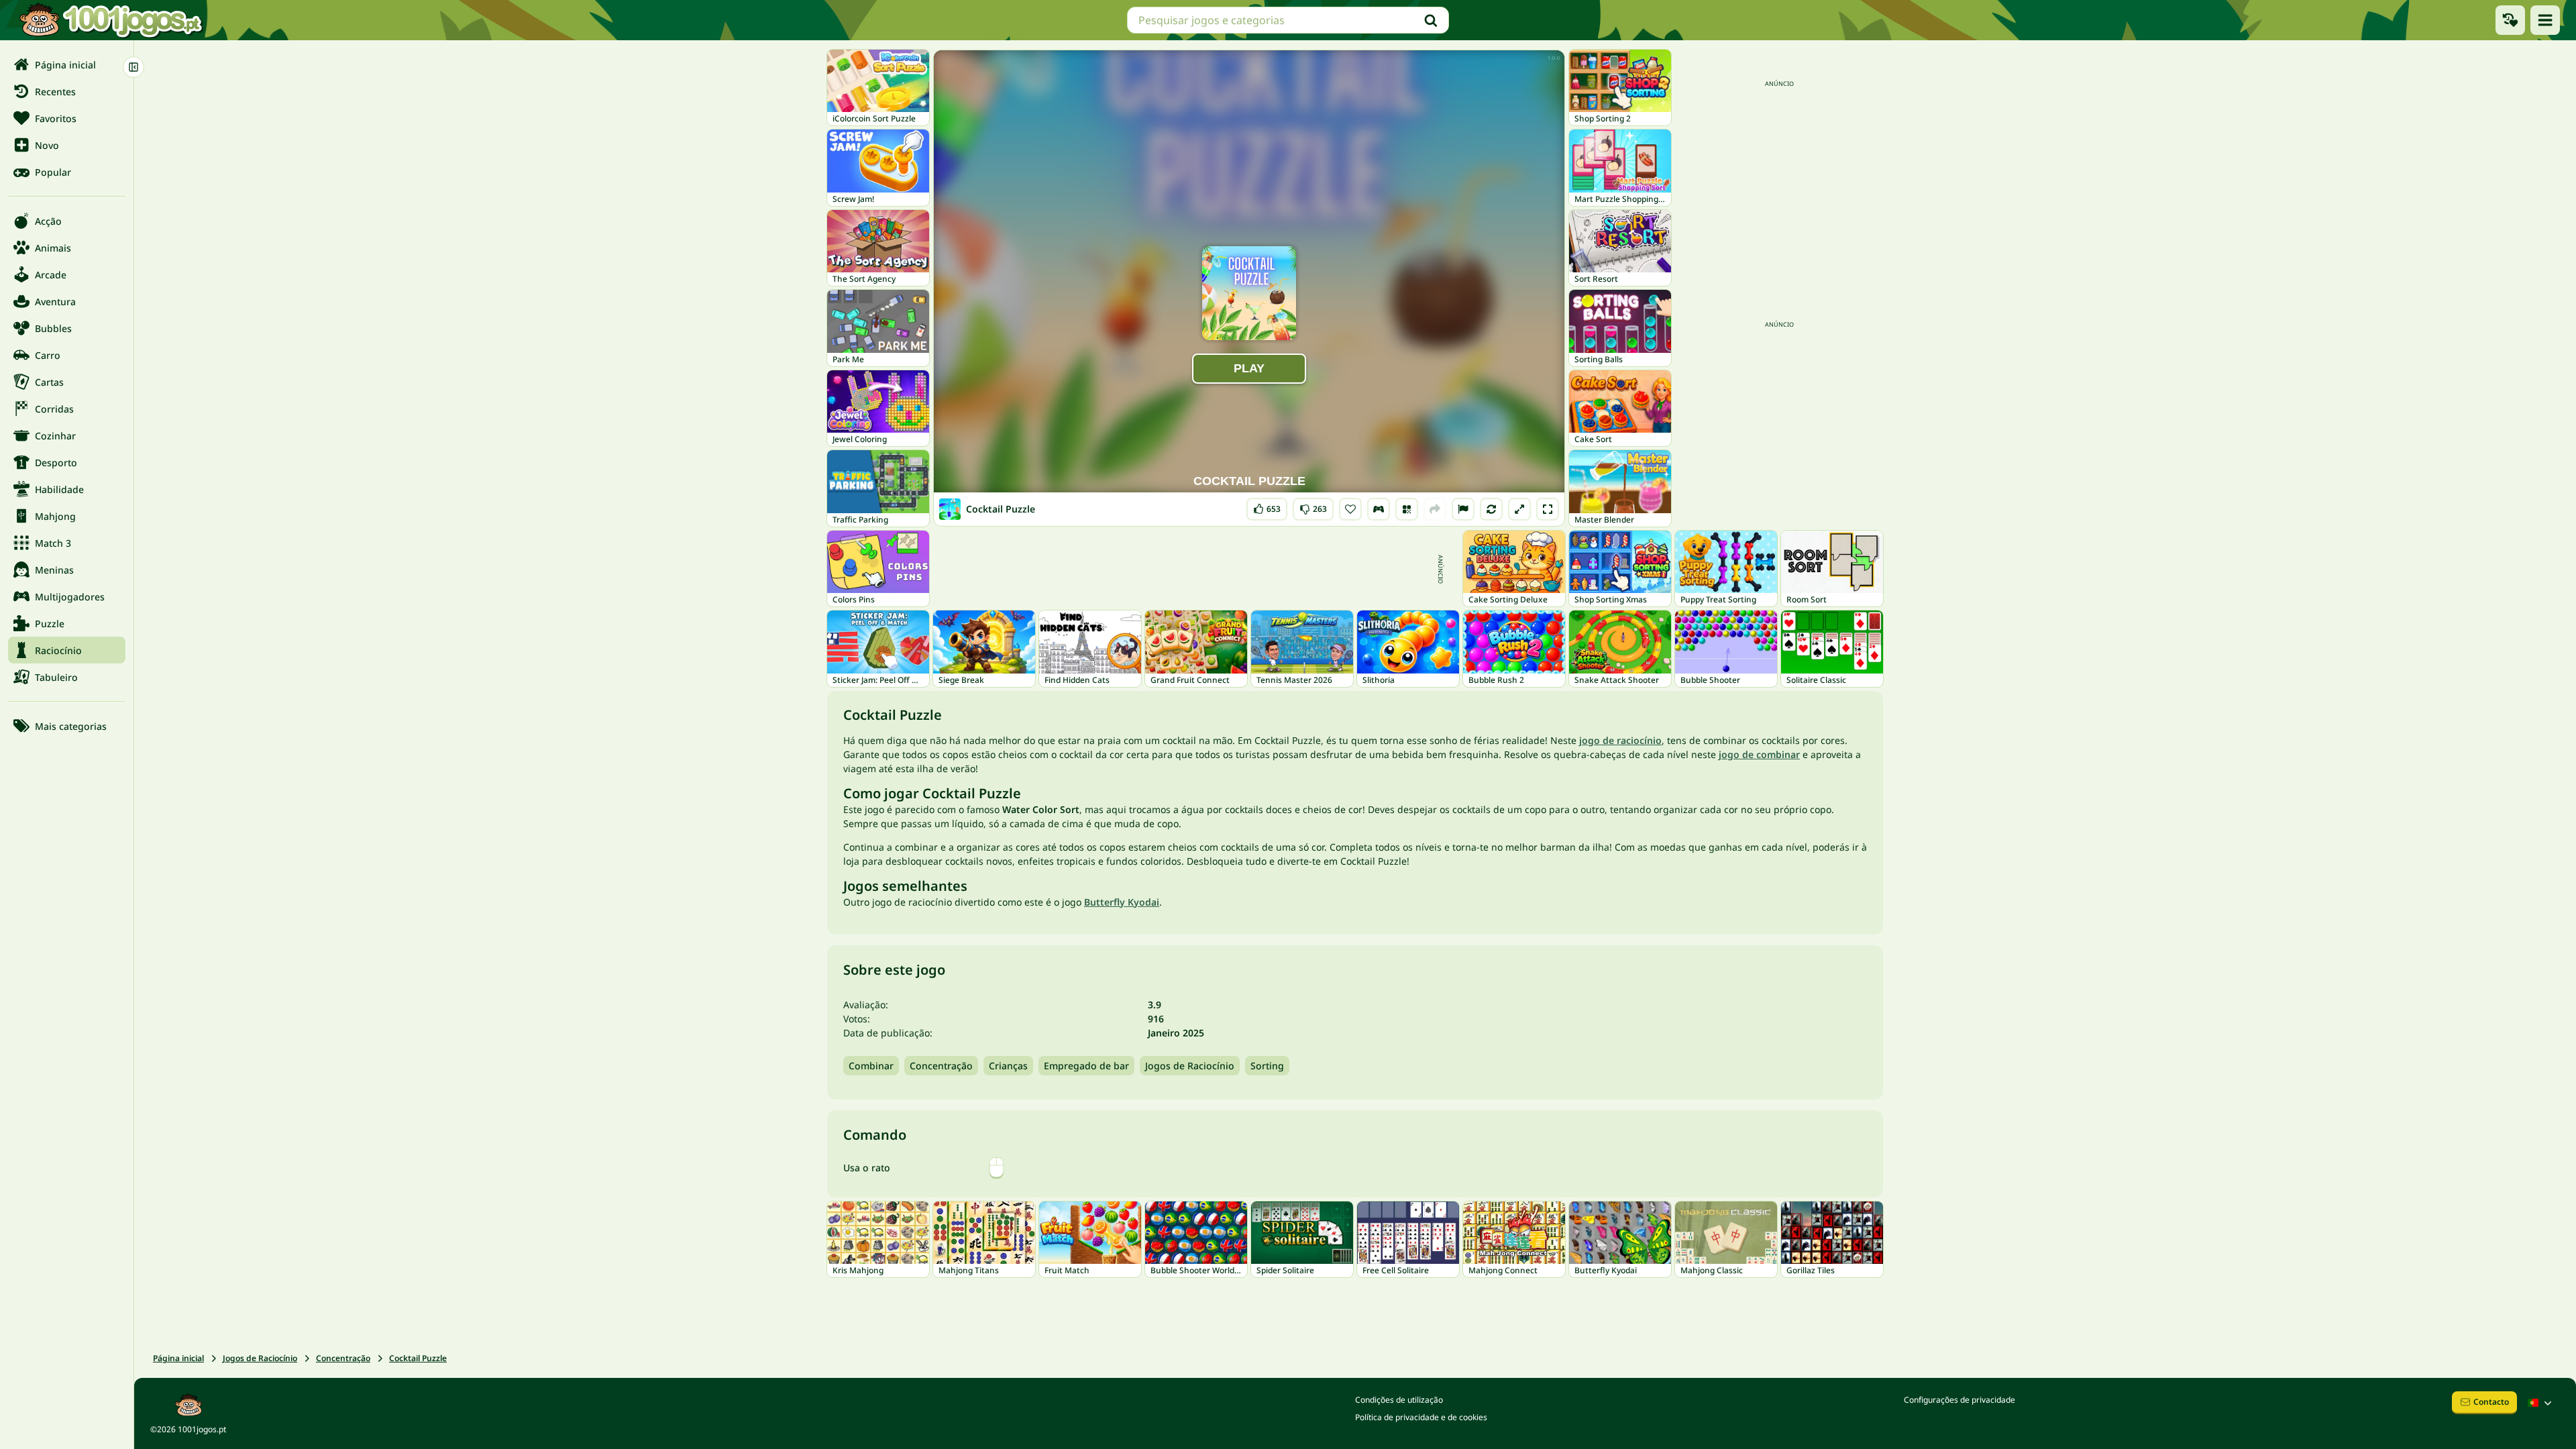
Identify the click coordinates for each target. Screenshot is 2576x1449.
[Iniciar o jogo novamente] (1491, 509)
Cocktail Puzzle (418, 1358)
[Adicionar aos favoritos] (1350, 509)
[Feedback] (1463, 509)
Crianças (1008, 1066)
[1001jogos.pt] (111, 20)
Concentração (941, 1066)
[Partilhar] (1435, 509)
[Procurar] (1431, 20)
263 (1313, 506)
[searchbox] (1288, 20)
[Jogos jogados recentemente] (2510, 20)
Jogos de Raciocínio (1190, 1066)
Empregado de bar (1086, 1066)
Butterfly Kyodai (1122, 902)
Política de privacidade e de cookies (1421, 1417)
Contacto (2491, 1402)
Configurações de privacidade (1960, 1400)
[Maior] (1519, 509)
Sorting (1267, 1066)
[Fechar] (133, 67)
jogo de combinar (1759, 754)
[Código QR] (1407, 509)
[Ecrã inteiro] (1548, 509)
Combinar (871, 1066)
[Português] (2541, 1403)
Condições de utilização (1399, 1400)
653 (1269, 506)
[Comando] (1379, 509)
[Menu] (2545, 20)
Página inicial (178, 1358)
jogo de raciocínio (1620, 740)
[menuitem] (67, 64)
